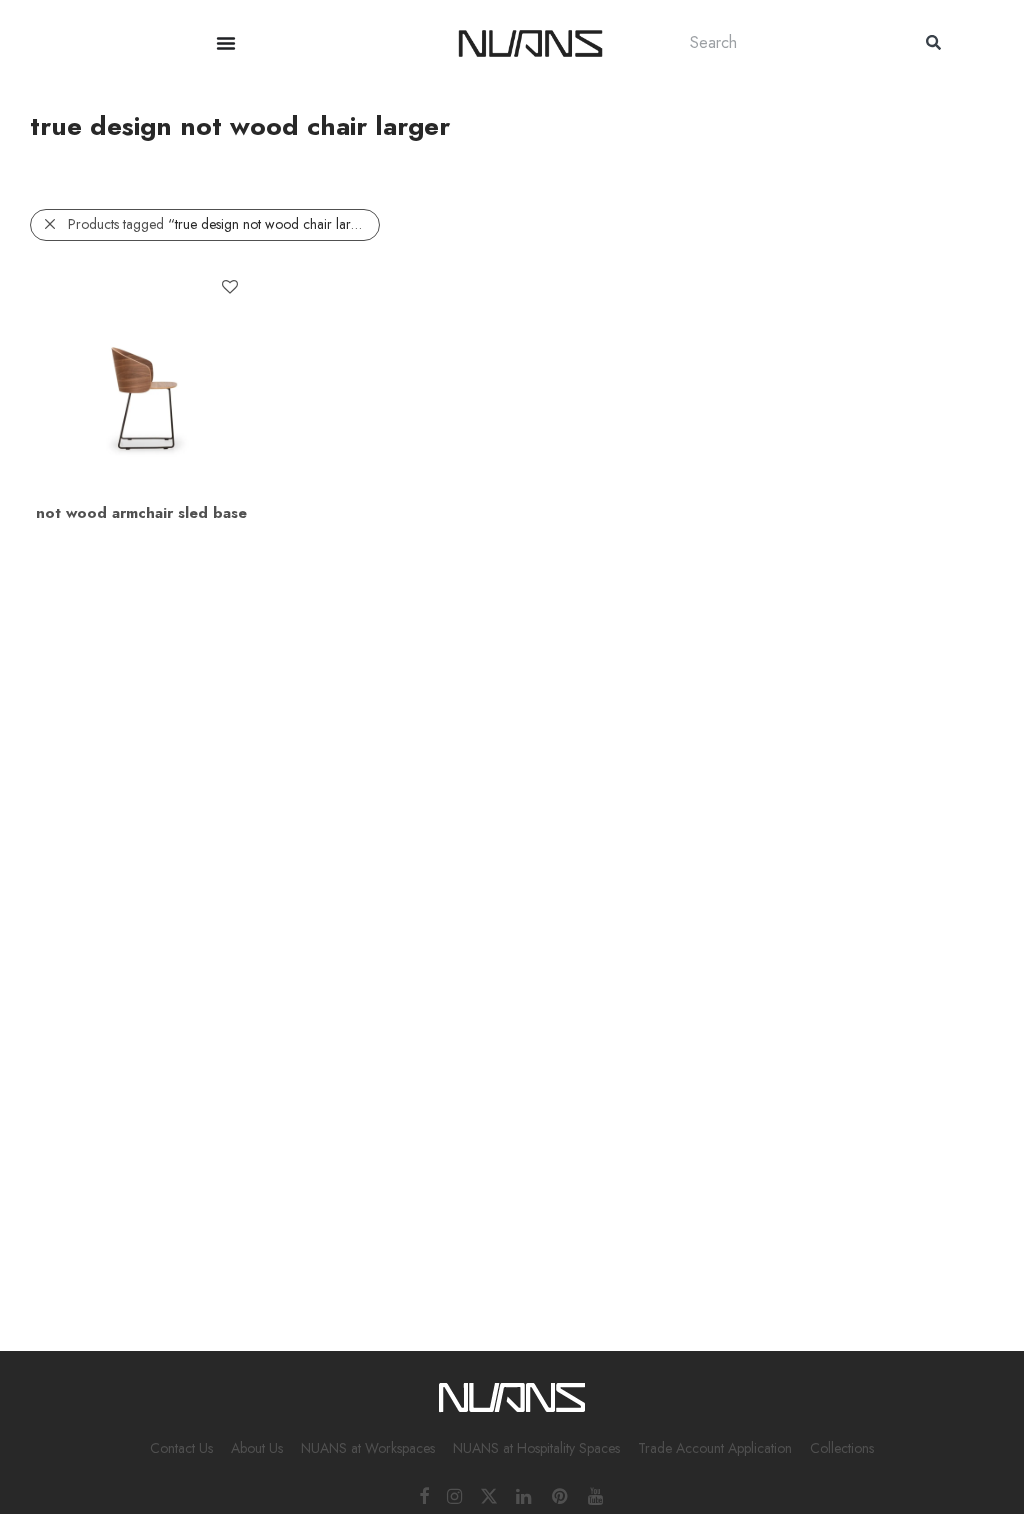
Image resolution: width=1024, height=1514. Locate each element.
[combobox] (788, 42)
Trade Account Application (715, 1448)
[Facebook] (424, 1495)
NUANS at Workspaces (368, 1448)
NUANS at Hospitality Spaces (536, 1448)
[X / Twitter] (489, 1495)
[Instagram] (454, 1495)
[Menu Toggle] (226, 43)
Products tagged (223, 224)
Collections (842, 1448)
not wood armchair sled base (141, 513)
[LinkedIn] (525, 1495)
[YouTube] (597, 1495)
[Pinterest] (561, 1495)
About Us (257, 1448)
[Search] (933, 42)
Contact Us (181, 1448)
